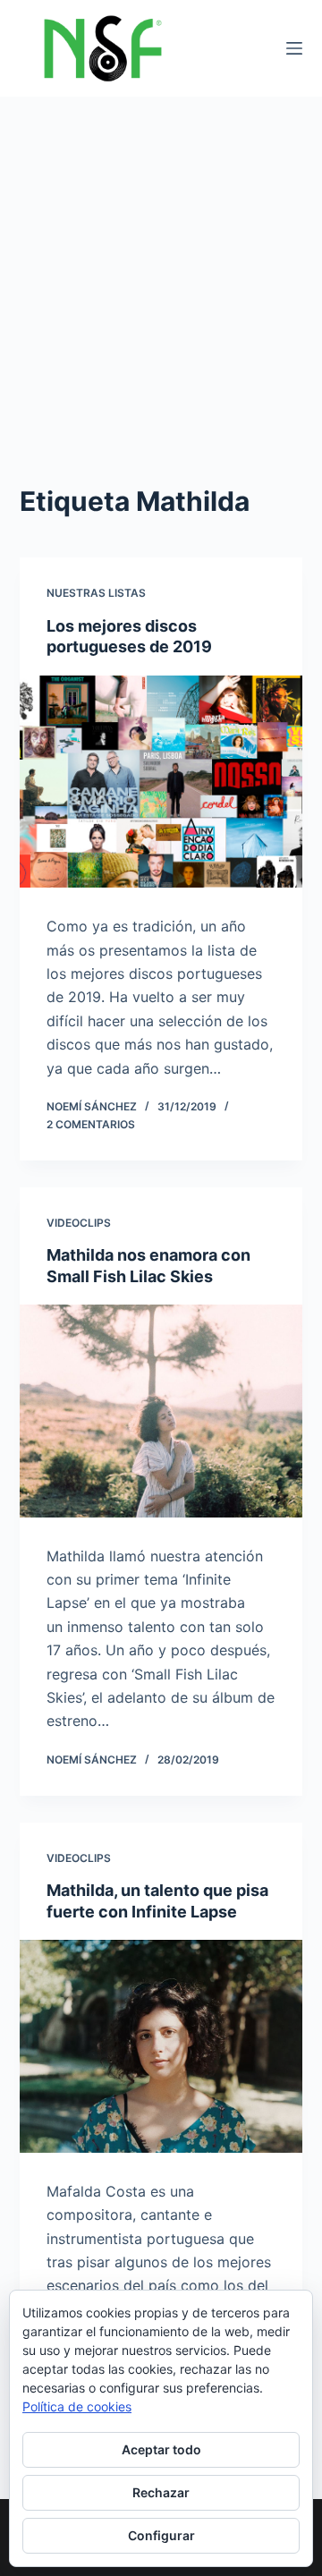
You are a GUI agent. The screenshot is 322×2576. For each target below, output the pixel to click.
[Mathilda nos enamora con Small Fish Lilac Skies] (161, 1411)
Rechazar (161, 2492)
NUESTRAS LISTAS (96, 593)
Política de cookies (77, 2406)
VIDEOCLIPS (79, 1223)
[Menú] (294, 48)
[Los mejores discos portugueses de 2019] (161, 782)
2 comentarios (91, 1124)
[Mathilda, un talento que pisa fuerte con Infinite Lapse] (161, 2046)
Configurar (161, 2535)
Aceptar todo (161, 2449)
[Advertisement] (161, 267)
